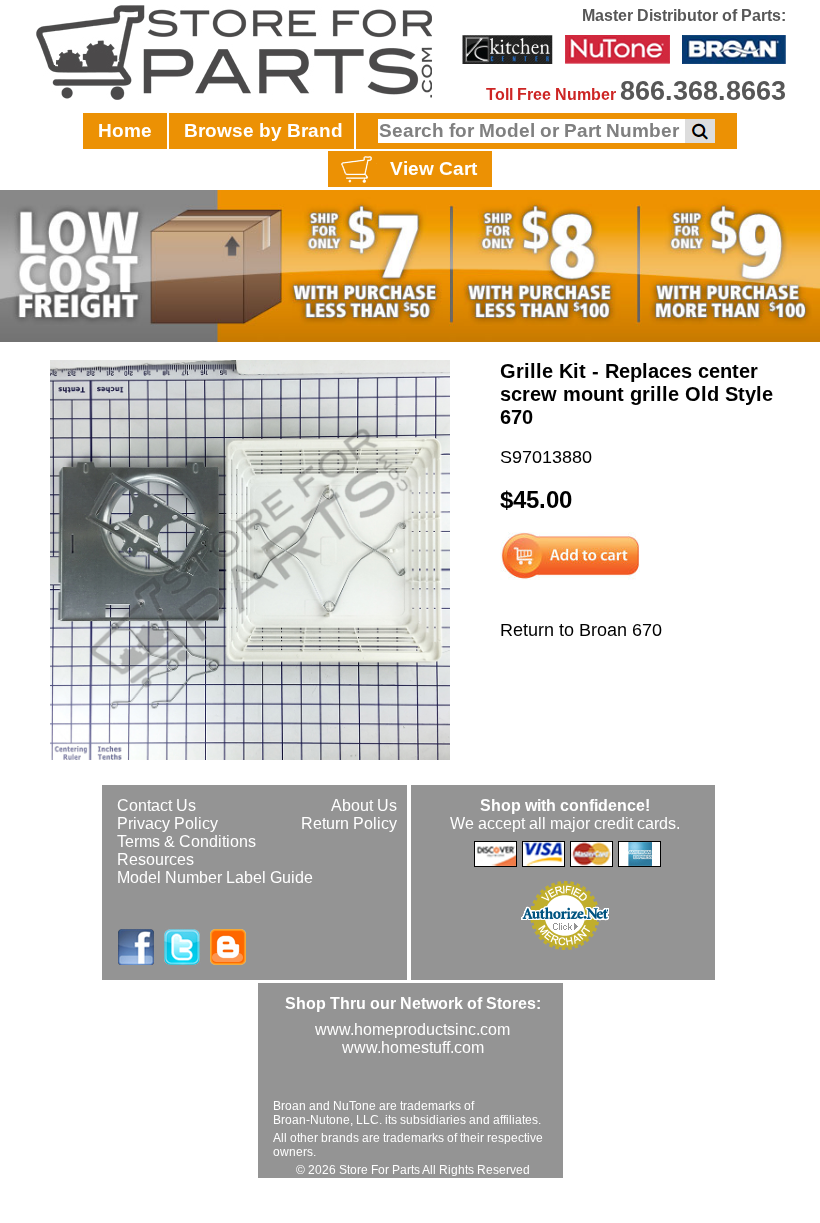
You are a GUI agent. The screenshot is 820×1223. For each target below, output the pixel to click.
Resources (155, 859)
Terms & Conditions (186, 841)
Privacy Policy (167, 823)
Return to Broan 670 (581, 630)
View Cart (433, 168)
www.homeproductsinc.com (412, 1029)
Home (125, 130)
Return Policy (349, 823)
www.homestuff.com (413, 1047)
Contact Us (156, 805)
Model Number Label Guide (215, 877)
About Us (364, 805)
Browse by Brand (263, 130)
